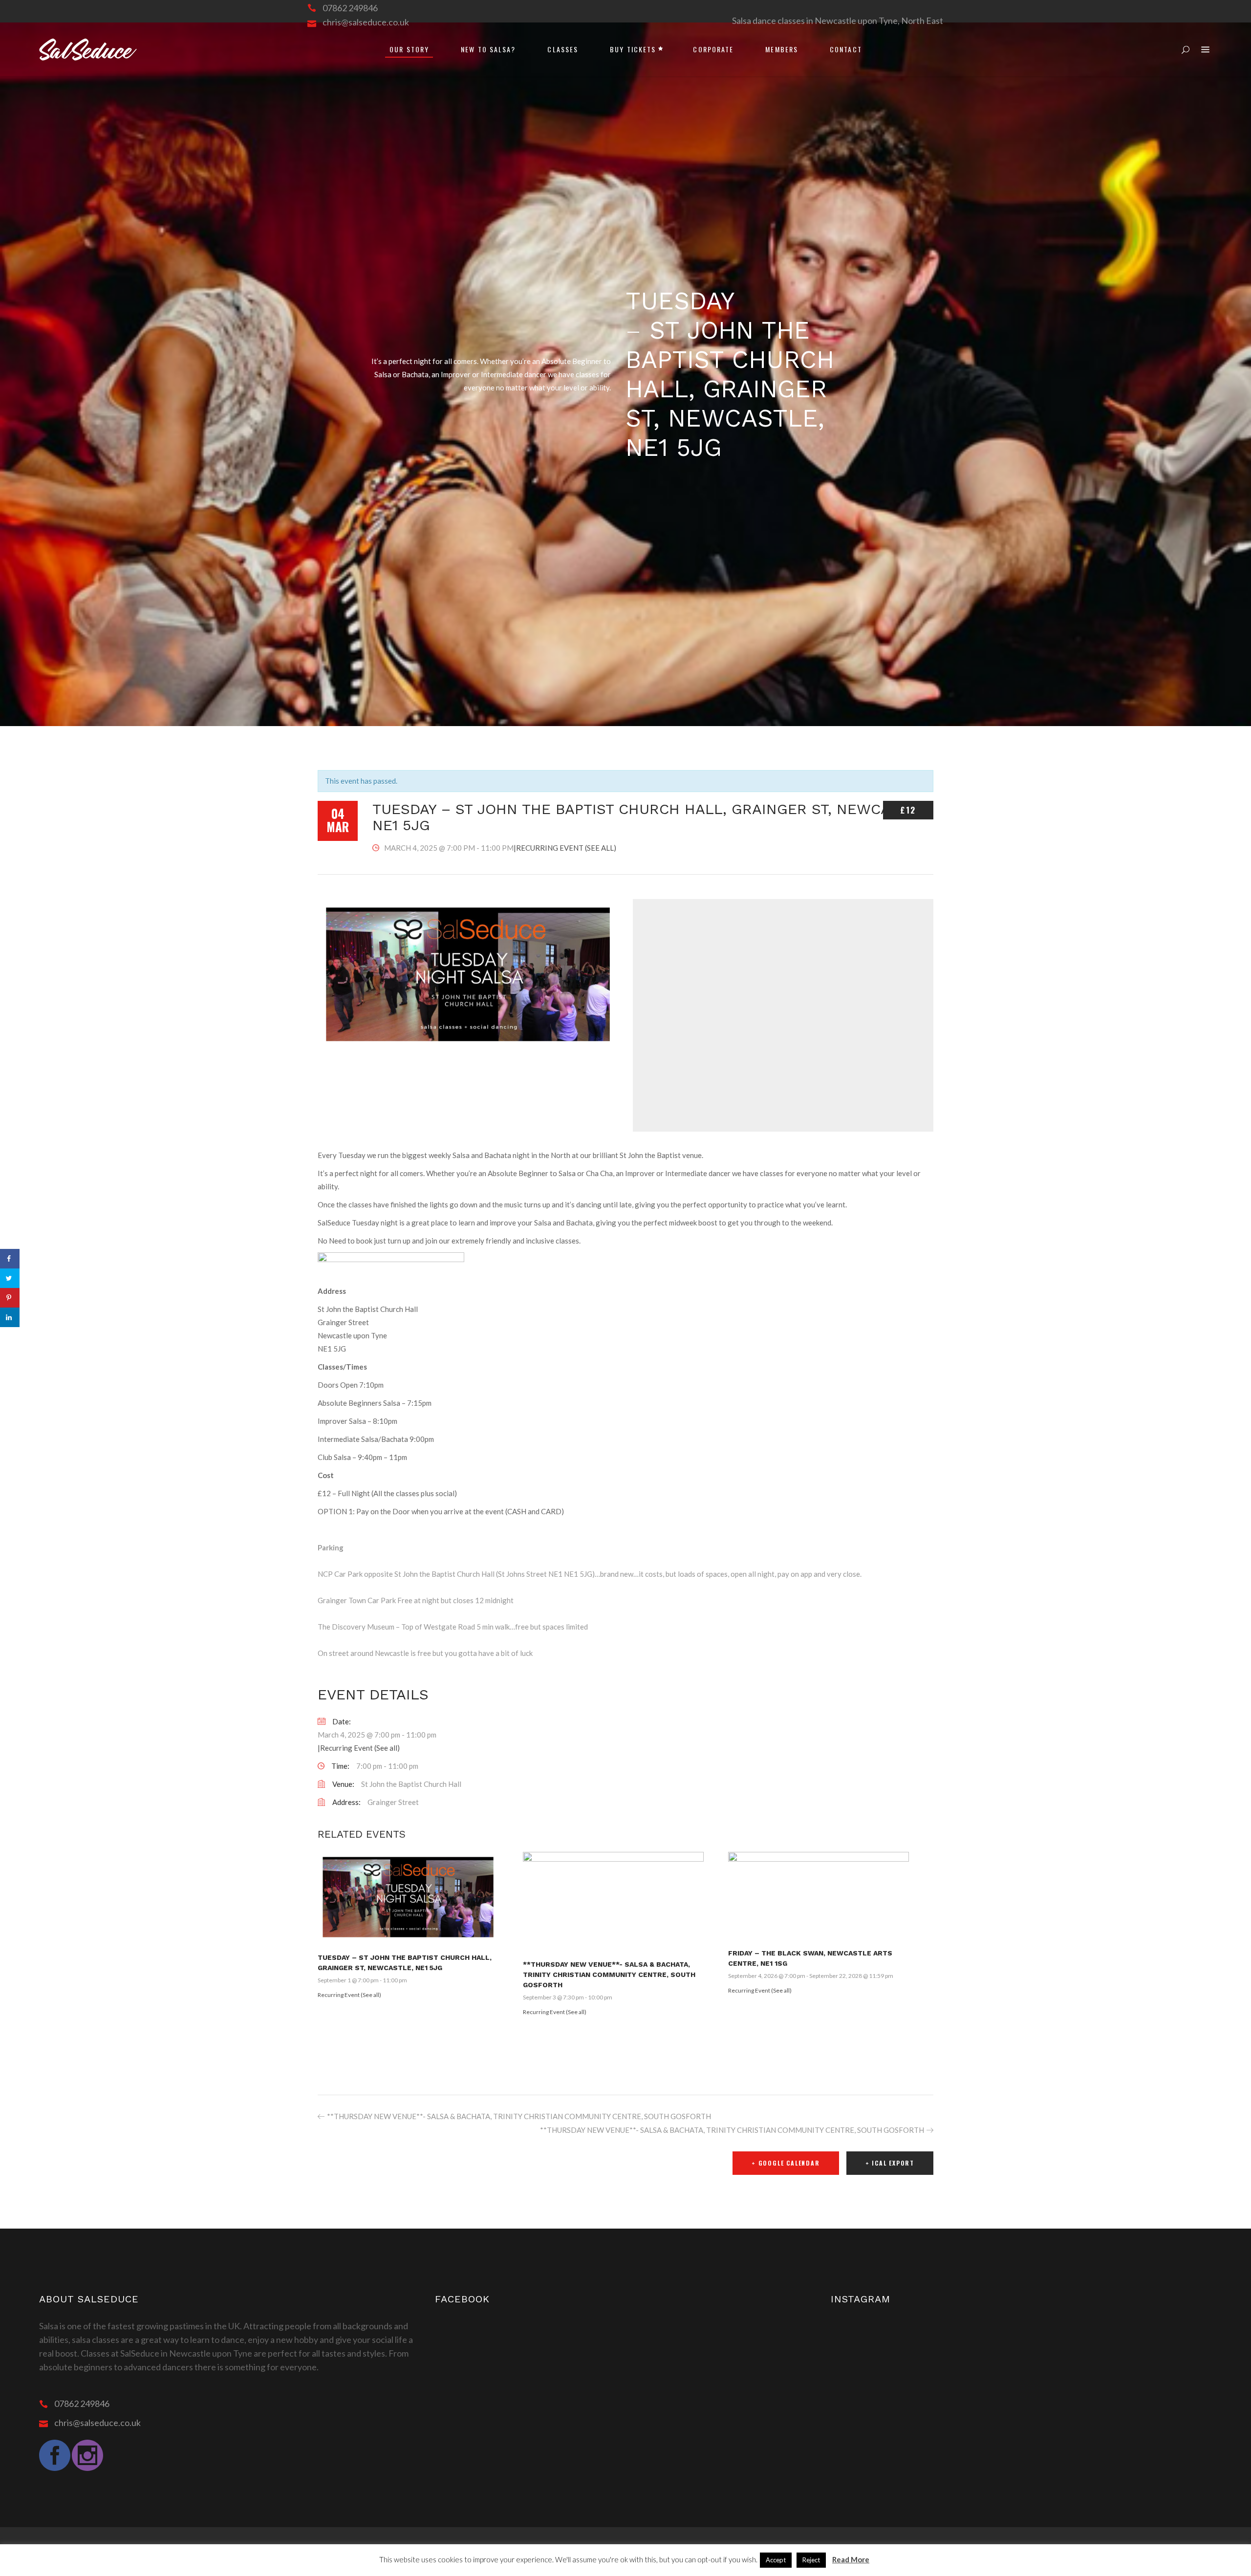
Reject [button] (811, 2560)
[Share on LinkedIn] (10, 1317)
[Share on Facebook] (10, 1259)
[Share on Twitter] (10, 1278)
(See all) (601, 848)
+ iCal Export (890, 2163)
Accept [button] (776, 2560)
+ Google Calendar (786, 2163)
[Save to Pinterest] (10, 1298)
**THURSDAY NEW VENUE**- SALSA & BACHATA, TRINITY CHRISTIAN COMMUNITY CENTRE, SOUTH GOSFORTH (609, 1975)
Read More (851, 2559)
